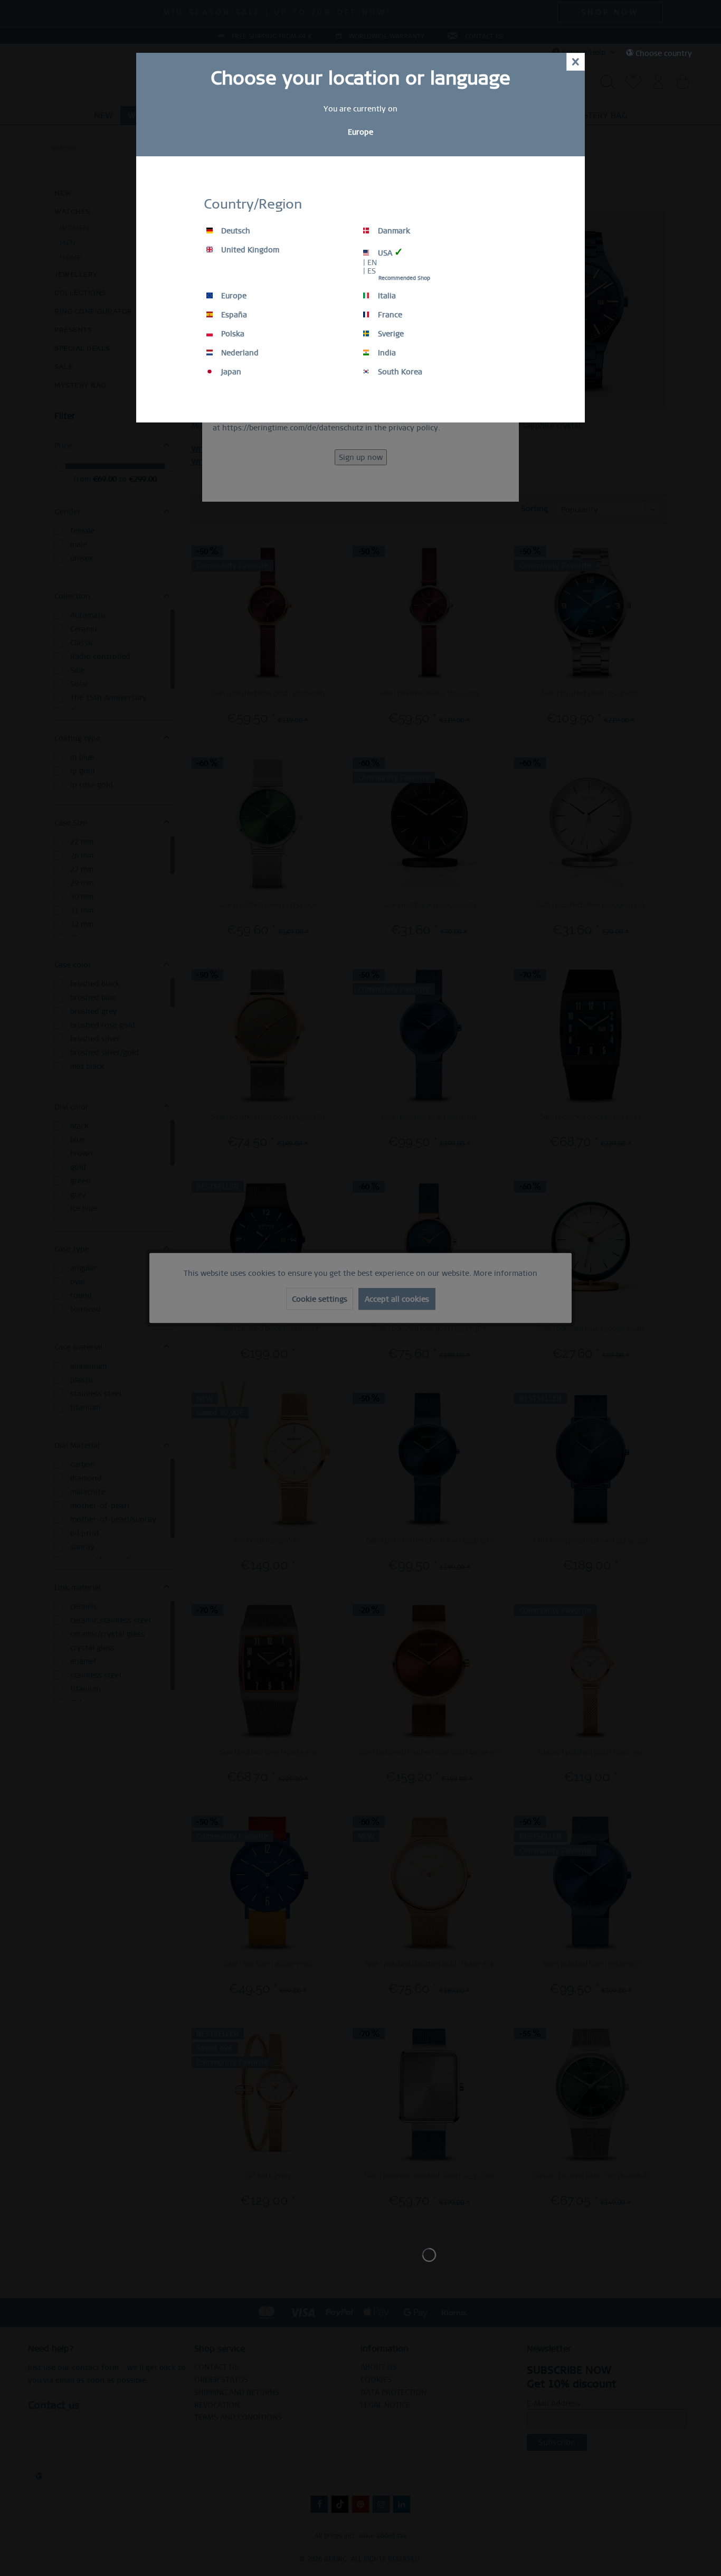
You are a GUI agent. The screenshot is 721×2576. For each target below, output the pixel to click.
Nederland (239, 353)
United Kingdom (249, 250)
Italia (386, 296)
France (389, 315)
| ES (369, 271)
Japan (230, 372)
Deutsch (235, 231)
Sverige (390, 334)
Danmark (393, 231)
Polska (232, 334)
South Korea (399, 372)
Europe (233, 296)
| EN (370, 262)
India (386, 353)
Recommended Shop (404, 278)
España (233, 315)
